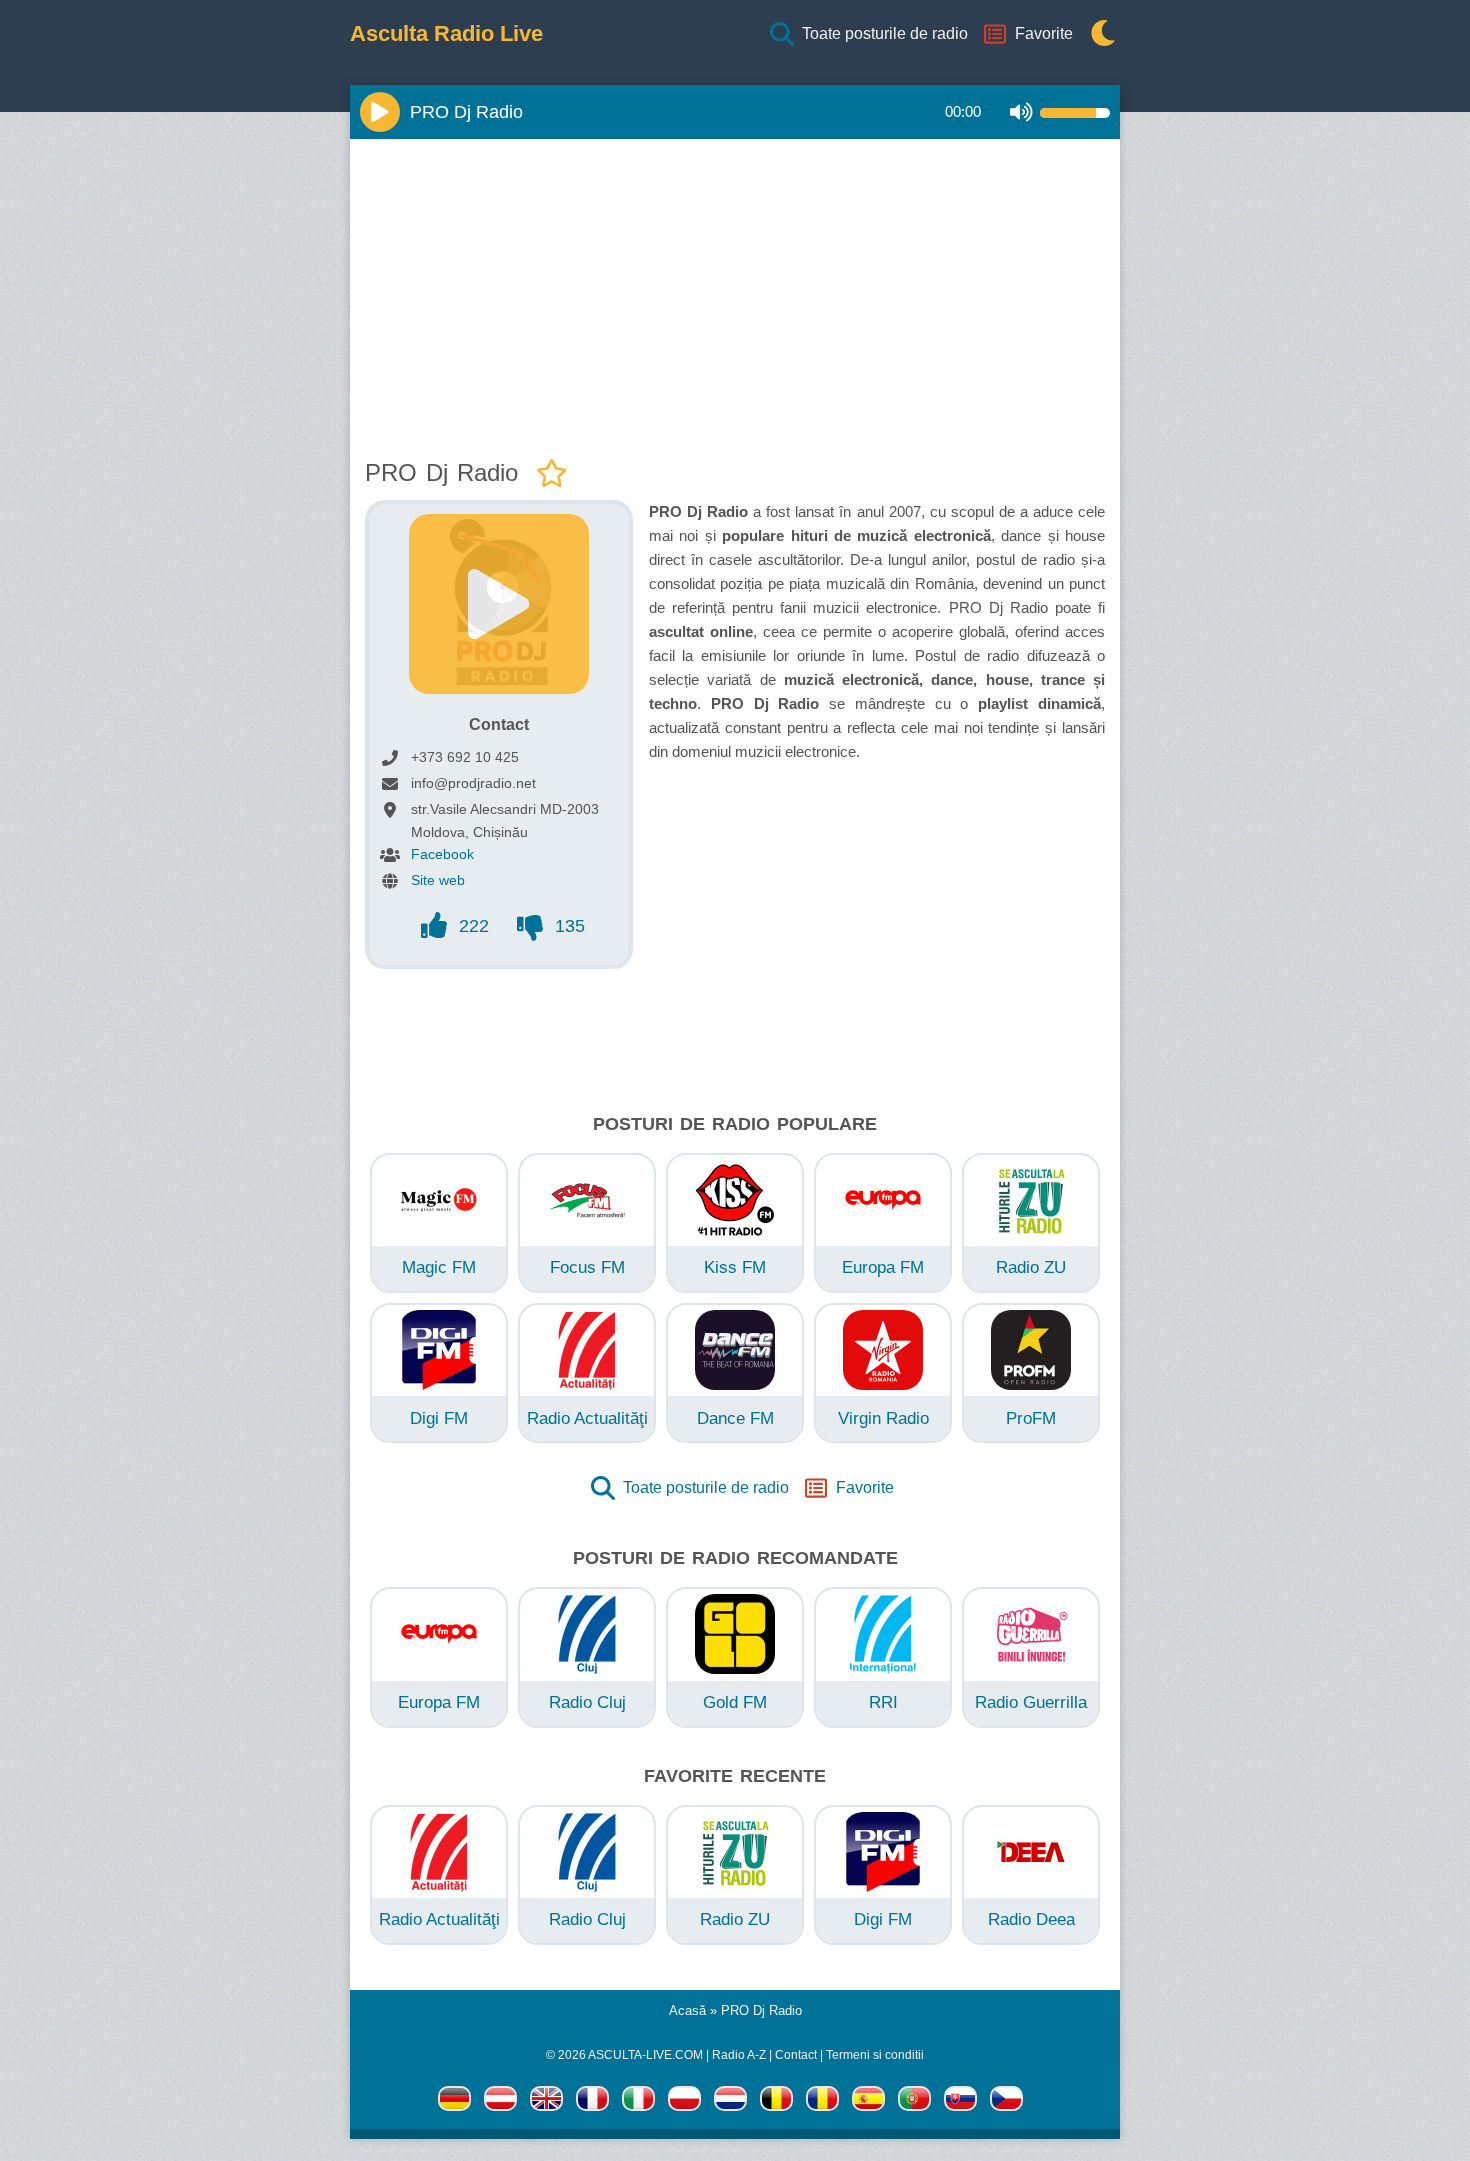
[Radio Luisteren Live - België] (776, 2102)
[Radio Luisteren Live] (730, 2102)
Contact (796, 2055)
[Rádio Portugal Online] (914, 2102)
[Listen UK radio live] (546, 2102)
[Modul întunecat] (1098, 34)
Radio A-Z (739, 2055)
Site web (438, 880)
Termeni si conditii (875, 2055)
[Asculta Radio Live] (822, 2102)
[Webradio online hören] (454, 2102)
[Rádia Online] (1006, 2102)
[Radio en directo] (868, 2102)
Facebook (442, 854)
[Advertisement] (735, 294)
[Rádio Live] (960, 2102)
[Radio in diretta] (638, 2102)
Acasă (687, 2010)
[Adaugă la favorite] (552, 474)
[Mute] (1021, 112)
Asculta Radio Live (446, 34)
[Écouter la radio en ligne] (592, 2102)
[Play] (380, 112)
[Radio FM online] (684, 2102)
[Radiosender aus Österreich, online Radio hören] (500, 2102)
